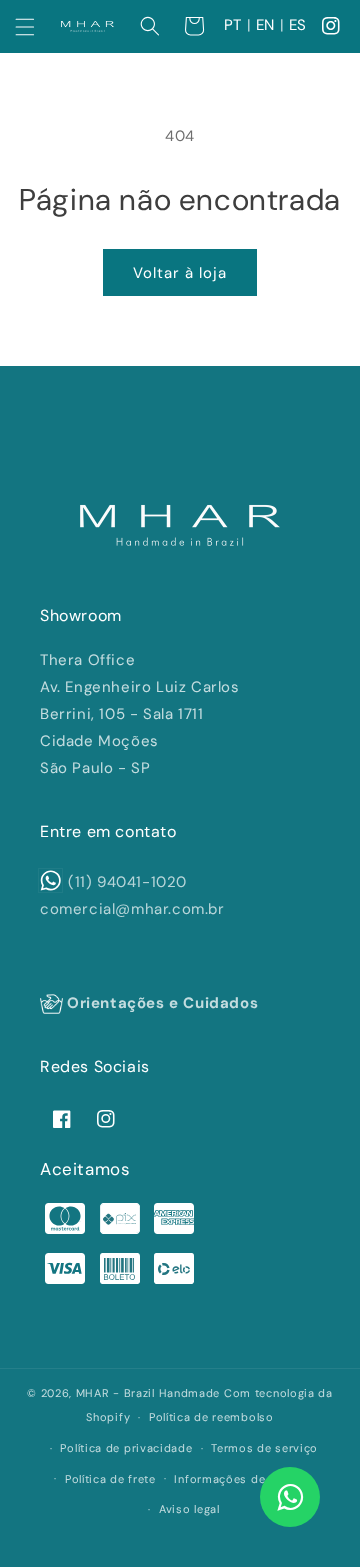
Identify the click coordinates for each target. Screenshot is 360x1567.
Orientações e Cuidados (160, 1003)
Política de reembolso (211, 1417)
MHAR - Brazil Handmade (148, 1393)
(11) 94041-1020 (127, 882)
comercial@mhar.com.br (132, 909)
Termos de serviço (264, 1448)
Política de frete (110, 1479)
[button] (25, 27)
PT (233, 25)
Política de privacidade (126, 1448)
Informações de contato (243, 1479)
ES (298, 25)
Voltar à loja (180, 273)
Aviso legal (189, 1509)
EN (265, 25)
